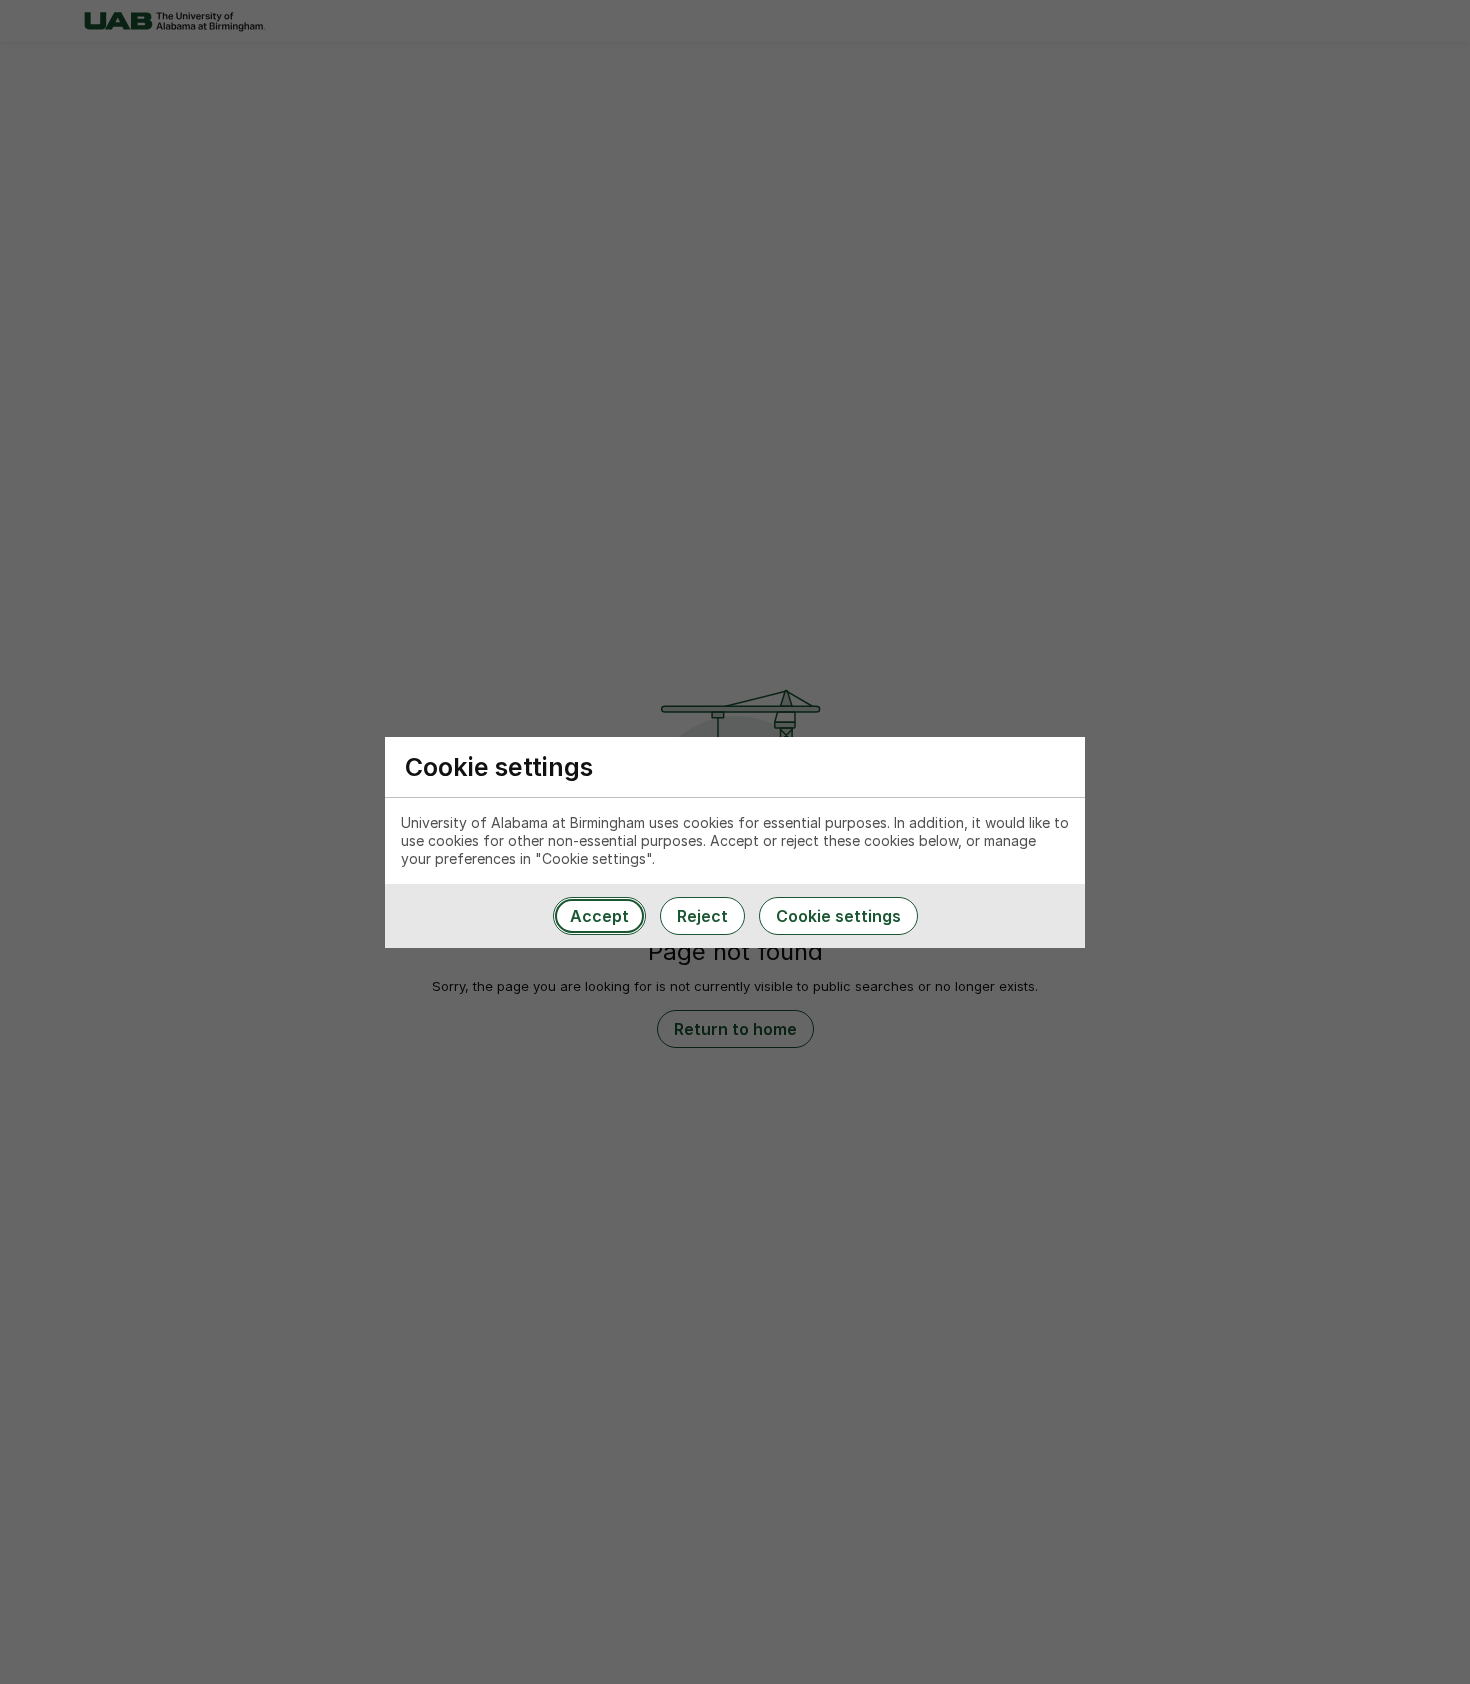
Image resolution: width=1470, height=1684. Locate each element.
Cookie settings (838, 916)
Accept (599, 916)
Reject (702, 916)
